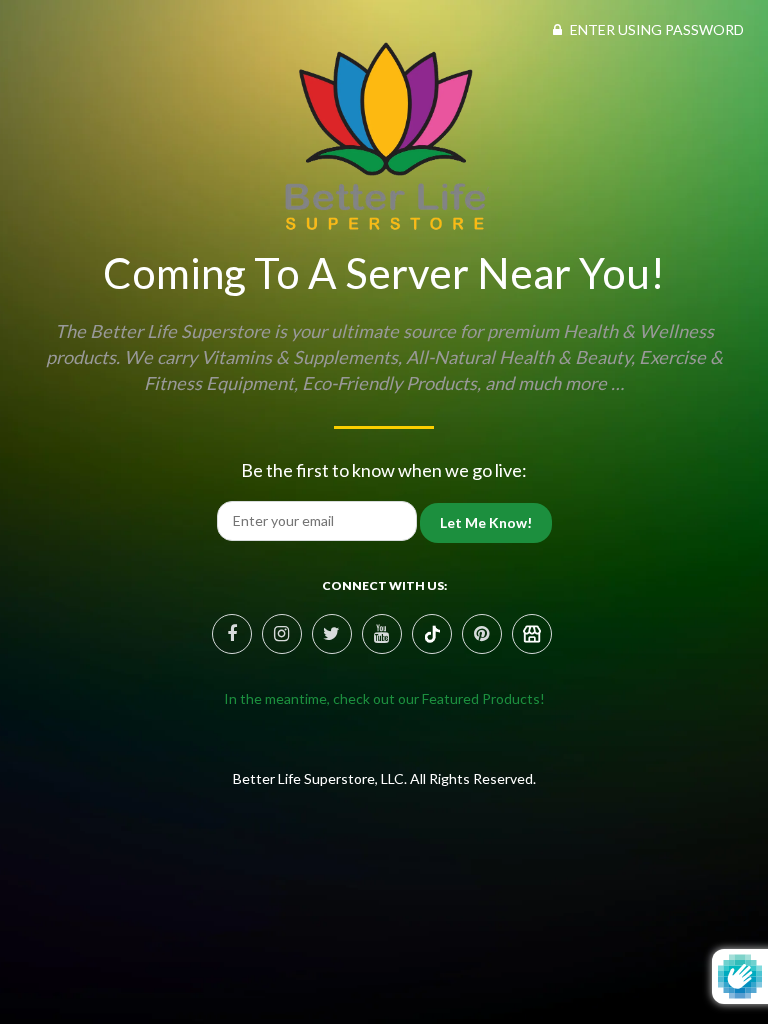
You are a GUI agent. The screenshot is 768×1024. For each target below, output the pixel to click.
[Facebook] (232, 634)
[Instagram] (282, 634)
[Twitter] (332, 634)
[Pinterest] (432, 634)
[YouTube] (382, 634)
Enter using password (655, 29)
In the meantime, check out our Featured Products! (384, 698)
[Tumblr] (532, 634)
